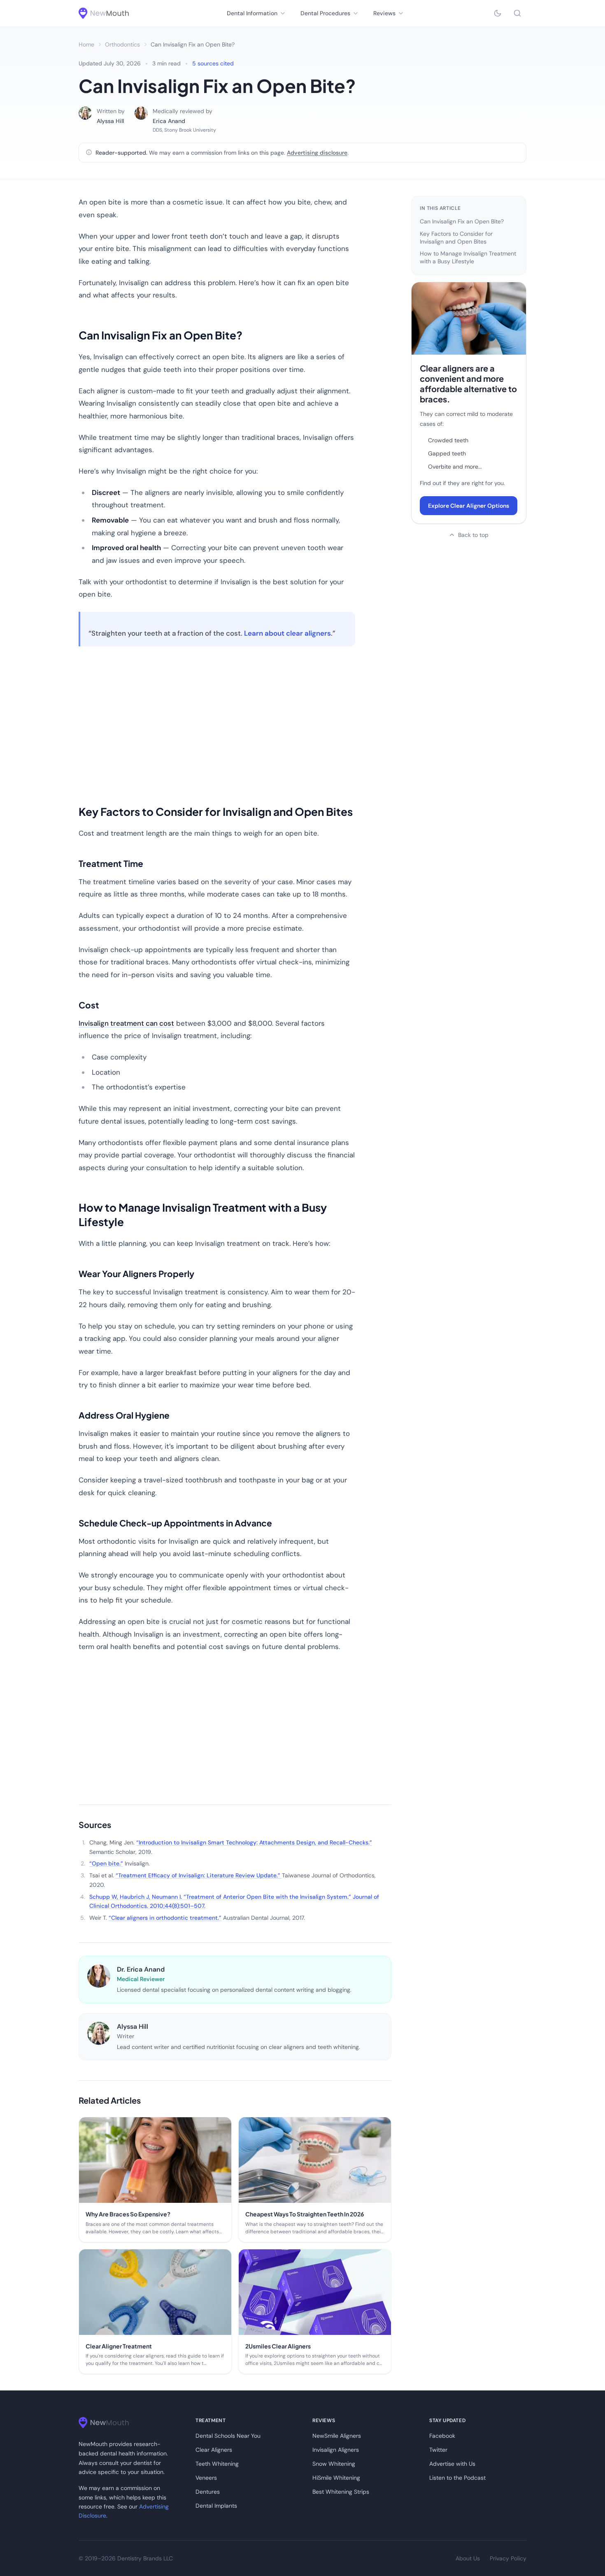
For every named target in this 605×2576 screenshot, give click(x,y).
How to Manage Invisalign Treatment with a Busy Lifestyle (468, 257)
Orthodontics (122, 44)
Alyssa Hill (110, 121)
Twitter (438, 2450)
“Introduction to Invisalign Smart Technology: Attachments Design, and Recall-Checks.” (254, 1842)
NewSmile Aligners (337, 2436)
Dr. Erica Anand (141, 1969)
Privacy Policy (508, 2558)
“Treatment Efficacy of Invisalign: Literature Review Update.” (199, 1875)
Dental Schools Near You (228, 2436)
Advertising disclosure (317, 153)
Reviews (384, 13)
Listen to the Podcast (457, 2478)
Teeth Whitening (217, 2464)
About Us (468, 2558)
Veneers (206, 2478)
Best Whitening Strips (341, 2492)
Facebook (442, 2436)
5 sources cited (213, 63)
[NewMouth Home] (104, 13)
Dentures (208, 2492)
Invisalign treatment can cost (126, 1023)
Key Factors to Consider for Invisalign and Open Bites (456, 238)
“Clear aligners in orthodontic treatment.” (165, 1918)
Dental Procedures (325, 13)
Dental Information (252, 13)
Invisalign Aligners (336, 2450)
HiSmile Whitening (336, 2478)
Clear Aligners (214, 2450)
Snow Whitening (334, 2464)
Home (86, 44)
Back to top (473, 535)
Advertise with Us (452, 2464)
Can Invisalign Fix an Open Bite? (462, 221)
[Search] (517, 13)
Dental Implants (216, 2506)
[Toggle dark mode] (498, 13)
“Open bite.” (106, 1863)
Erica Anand (169, 121)
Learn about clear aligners (287, 633)
